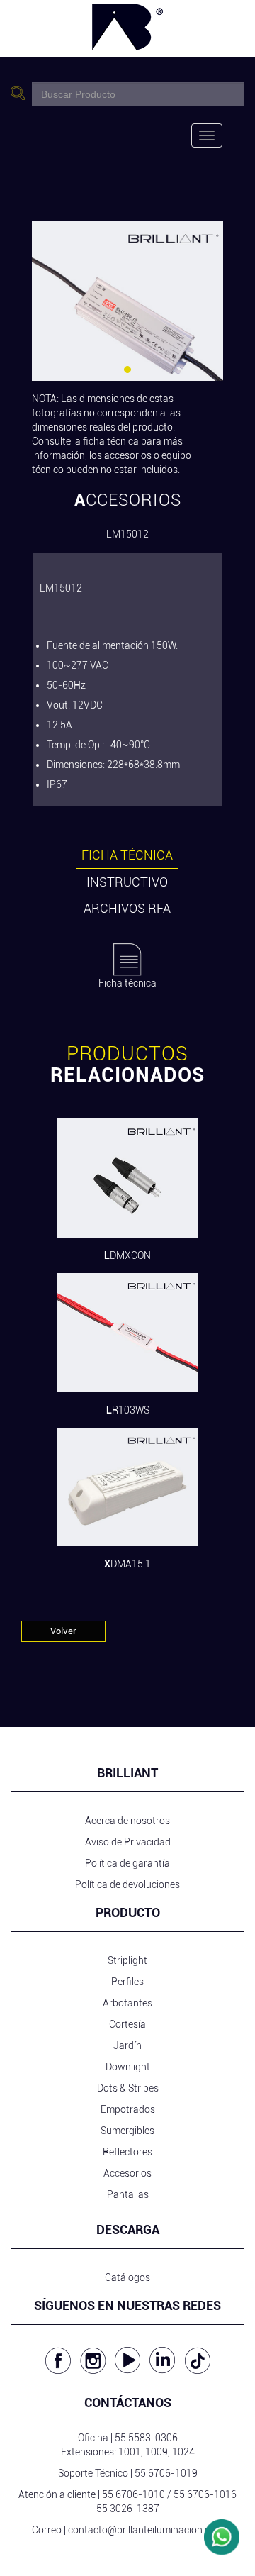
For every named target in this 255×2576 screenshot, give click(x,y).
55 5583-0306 (146, 2438)
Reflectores (127, 2152)
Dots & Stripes (128, 2088)
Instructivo (127, 882)
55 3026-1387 (128, 2509)
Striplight (127, 1960)
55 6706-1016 (205, 2494)
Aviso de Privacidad (128, 1842)
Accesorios (127, 2173)
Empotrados (128, 2109)
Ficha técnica (127, 855)
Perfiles (127, 1982)
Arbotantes (127, 2003)
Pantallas (128, 2194)
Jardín (127, 2045)
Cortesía (127, 2024)
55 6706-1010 (134, 2494)
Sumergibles (127, 2131)
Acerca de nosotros (127, 1821)
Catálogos (127, 2277)
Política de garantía (127, 1863)
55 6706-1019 (166, 2473)
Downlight (128, 2067)
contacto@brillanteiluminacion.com (146, 2530)
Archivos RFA (127, 908)
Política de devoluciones (127, 1884)
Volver (63, 1631)
